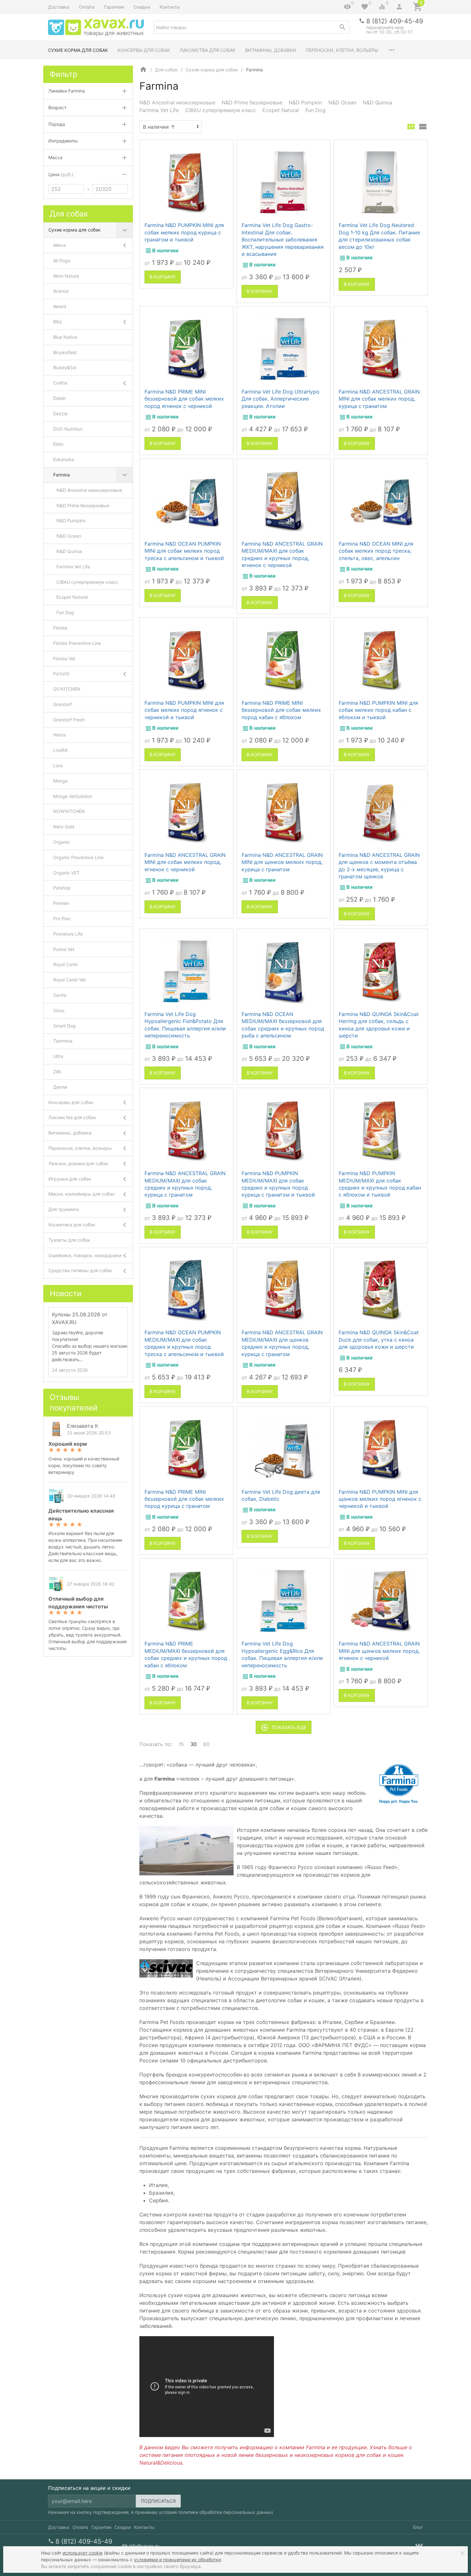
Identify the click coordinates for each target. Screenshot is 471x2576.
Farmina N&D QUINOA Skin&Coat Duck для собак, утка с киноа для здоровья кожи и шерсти (379, 1340)
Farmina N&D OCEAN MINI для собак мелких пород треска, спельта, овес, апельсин (376, 551)
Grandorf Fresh (69, 720)
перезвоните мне (385, 27)
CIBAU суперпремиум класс (221, 110)
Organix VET (66, 873)
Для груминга (64, 1209)
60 (206, 1744)
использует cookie (83, 2553)
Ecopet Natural (281, 110)
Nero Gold (64, 827)
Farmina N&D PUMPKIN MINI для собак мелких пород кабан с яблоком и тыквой (378, 710)
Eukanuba (64, 459)
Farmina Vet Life (159, 110)
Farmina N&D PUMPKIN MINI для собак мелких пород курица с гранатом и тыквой (184, 232)
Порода (57, 124)
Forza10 (61, 674)
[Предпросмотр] (186, 183)
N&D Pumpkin (305, 102)
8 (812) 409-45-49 (395, 21)
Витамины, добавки (271, 50)
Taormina (63, 1041)
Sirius (59, 1010)
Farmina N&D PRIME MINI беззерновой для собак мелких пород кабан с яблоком (281, 710)
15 (181, 1744)
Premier (61, 903)
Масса (55, 157)
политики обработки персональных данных (226, 2512)
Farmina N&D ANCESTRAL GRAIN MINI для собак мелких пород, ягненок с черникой (185, 862)
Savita (60, 995)
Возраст (57, 107)
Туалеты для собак (69, 1240)
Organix (62, 842)
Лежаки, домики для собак (78, 1163)
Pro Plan (62, 918)
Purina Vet (64, 949)
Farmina (62, 475)
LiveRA (60, 750)
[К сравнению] (211, 147)
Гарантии (114, 7)
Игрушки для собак (70, 1179)
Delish (59, 398)
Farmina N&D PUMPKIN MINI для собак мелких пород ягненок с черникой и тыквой (184, 710)
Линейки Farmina (67, 91)
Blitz (58, 322)
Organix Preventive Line (78, 857)
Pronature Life (68, 934)
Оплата (87, 7)
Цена (61, 174)
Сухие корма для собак (78, 50)
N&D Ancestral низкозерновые (177, 102)
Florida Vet (64, 658)
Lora (58, 765)
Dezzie (60, 414)
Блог (418, 2527)
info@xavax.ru (144, 2546)
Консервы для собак (144, 50)
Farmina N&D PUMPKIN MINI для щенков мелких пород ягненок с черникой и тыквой (380, 1499)
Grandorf (62, 704)
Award (60, 306)
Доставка (59, 7)
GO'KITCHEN (67, 689)
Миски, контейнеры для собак (82, 1194)
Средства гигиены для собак (80, 1270)
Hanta (59, 735)
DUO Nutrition (68, 429)
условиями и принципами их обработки (177, 2560)
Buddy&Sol (65, 367)
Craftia (60, 383)
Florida (60, 628)
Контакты (170, 7)
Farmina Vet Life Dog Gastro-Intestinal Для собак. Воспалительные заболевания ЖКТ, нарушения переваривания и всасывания (283, 240)
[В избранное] (222, 147)
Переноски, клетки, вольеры (342, 50)
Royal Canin (66, 964)
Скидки (142, 7)
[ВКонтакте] (419, 2546)
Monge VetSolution (73, 796)
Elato (58, 444)
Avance (61, 291)
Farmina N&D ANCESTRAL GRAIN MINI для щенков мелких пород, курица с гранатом (282, 862)
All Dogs (62, 260)
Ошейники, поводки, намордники (85, 1255)
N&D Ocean (342, 102)
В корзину (163, 277)
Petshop (62, 888)
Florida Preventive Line (77, 643)
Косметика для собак (72, 1225)
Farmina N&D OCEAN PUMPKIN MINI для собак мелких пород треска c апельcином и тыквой (184, 551)
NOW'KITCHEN (69, 811)
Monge (60, 781)
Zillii (57, 1072)
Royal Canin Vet (70, 980)
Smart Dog (64, 1026)
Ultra (58, 1056)
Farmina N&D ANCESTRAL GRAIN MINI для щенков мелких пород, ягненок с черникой (379, 1651)
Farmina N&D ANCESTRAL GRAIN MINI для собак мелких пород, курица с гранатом (379, 399)
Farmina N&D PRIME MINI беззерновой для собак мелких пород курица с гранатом (184, 1499)
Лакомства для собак (208, 50)
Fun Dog (315, 110)
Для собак (166, 70)
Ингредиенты (63, 141)
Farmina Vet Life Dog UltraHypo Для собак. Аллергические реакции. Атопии (281, 399)
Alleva (59, 245)
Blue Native (65, 337)
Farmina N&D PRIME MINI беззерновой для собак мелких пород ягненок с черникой (184, 399)
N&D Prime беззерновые (252, 102)
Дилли (60, 1087)
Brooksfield (65, 352)
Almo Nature (66, 276)
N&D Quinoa (377, 102)
